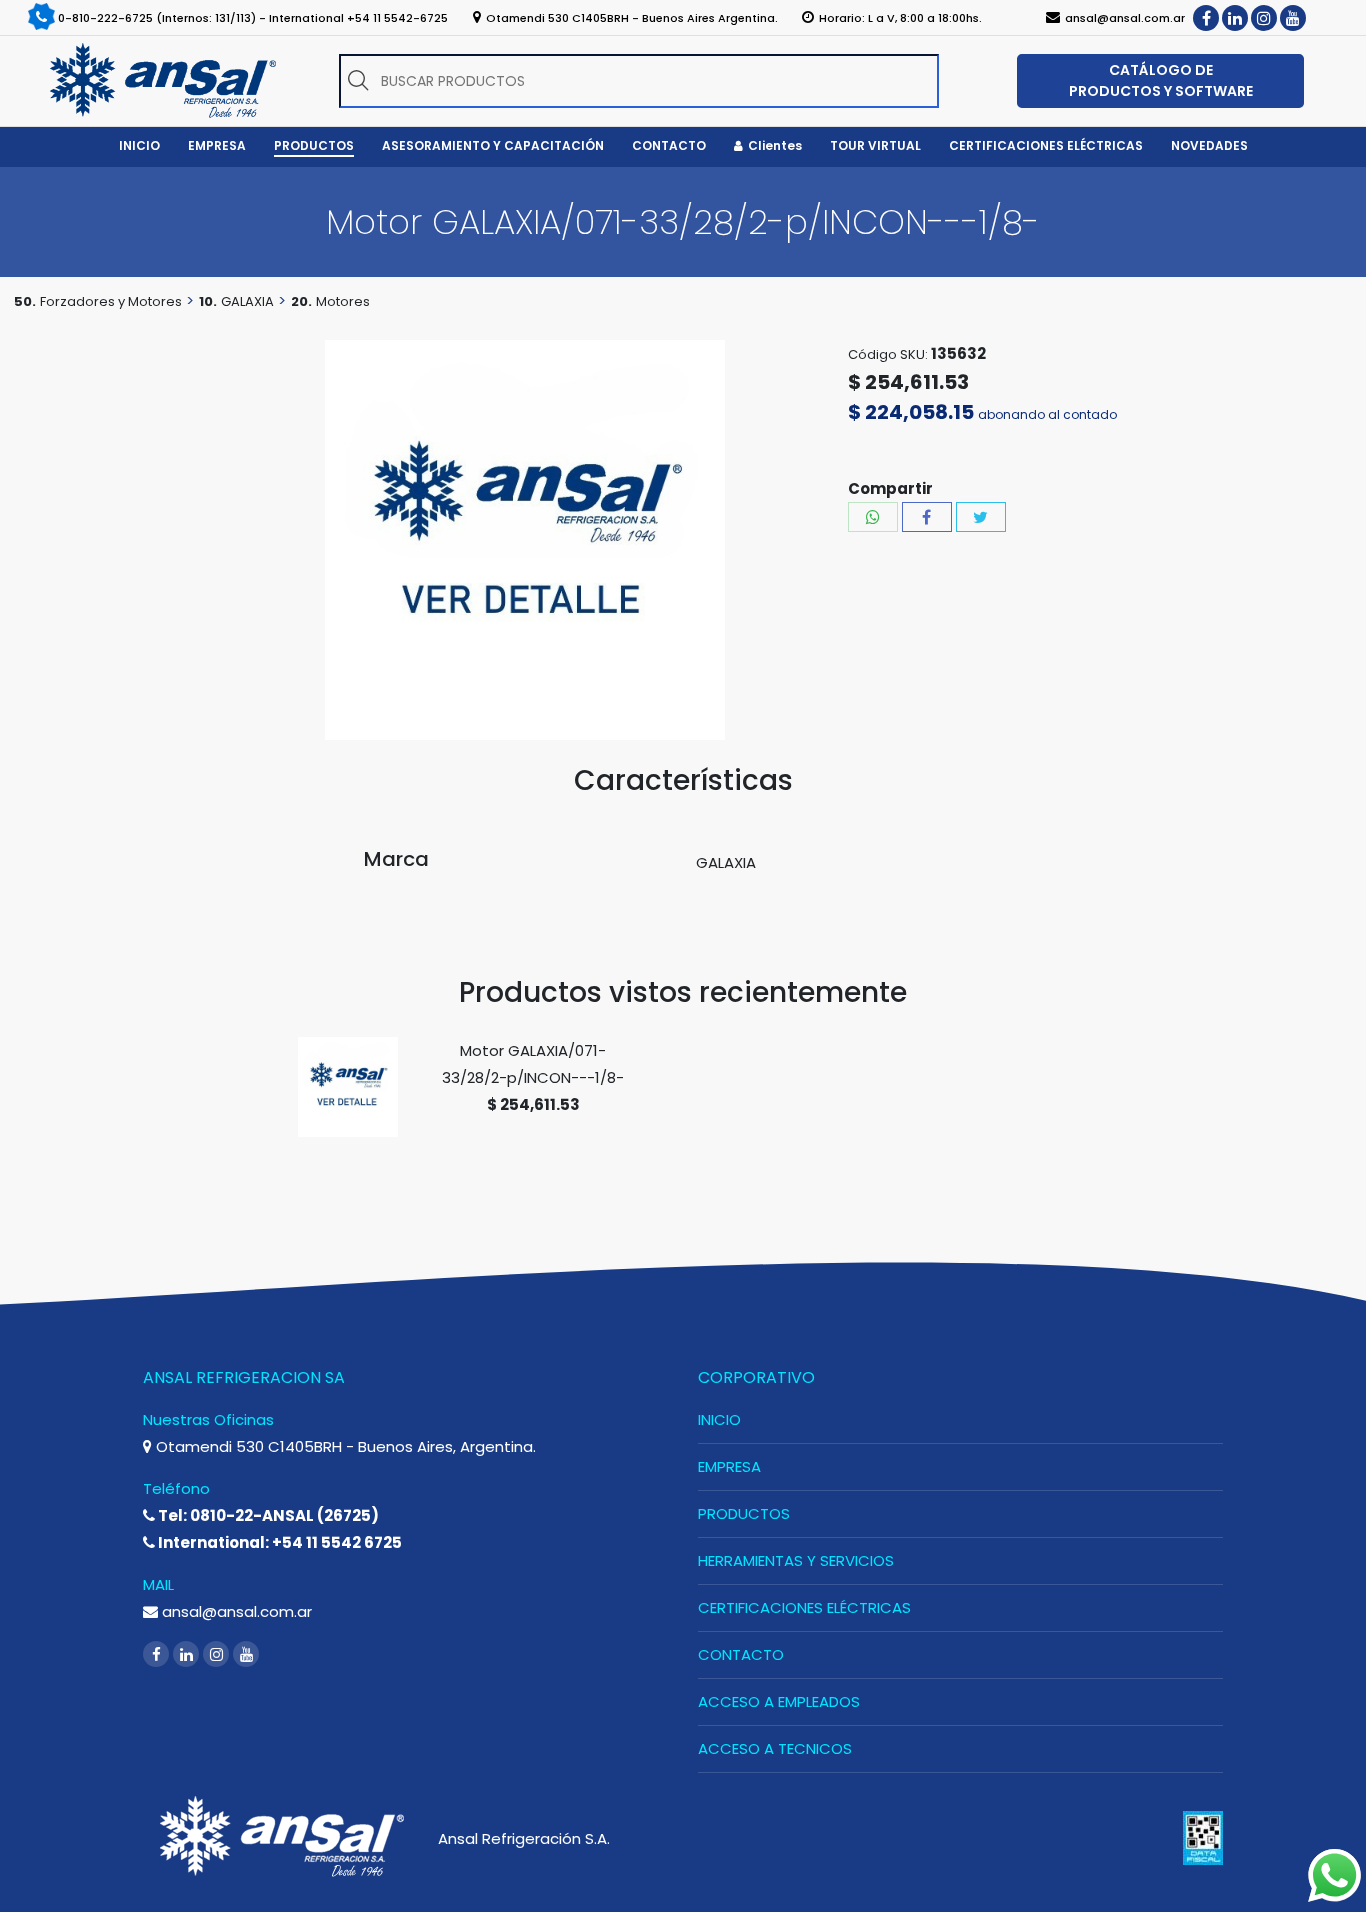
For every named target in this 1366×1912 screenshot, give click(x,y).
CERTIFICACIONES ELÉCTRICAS (804, 1607)
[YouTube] (1293, 18)
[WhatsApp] (873, 517)
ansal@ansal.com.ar (235, 1611)
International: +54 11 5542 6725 (278, 1542)
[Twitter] (981, 517)
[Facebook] (1206, 18)
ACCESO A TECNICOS (775, 1748)
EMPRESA (729, 1466)
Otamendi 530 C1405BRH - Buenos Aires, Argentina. (344, 1446)
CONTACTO (741, 1654)
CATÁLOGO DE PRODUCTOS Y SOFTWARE (1161, 80)
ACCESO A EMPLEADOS (779, 1701)
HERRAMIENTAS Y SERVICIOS (796, 1560)
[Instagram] (1264, 18)
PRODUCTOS (744, 1513)
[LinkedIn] (1235, 18)
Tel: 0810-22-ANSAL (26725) (267, 1515)
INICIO (719, 1419)
